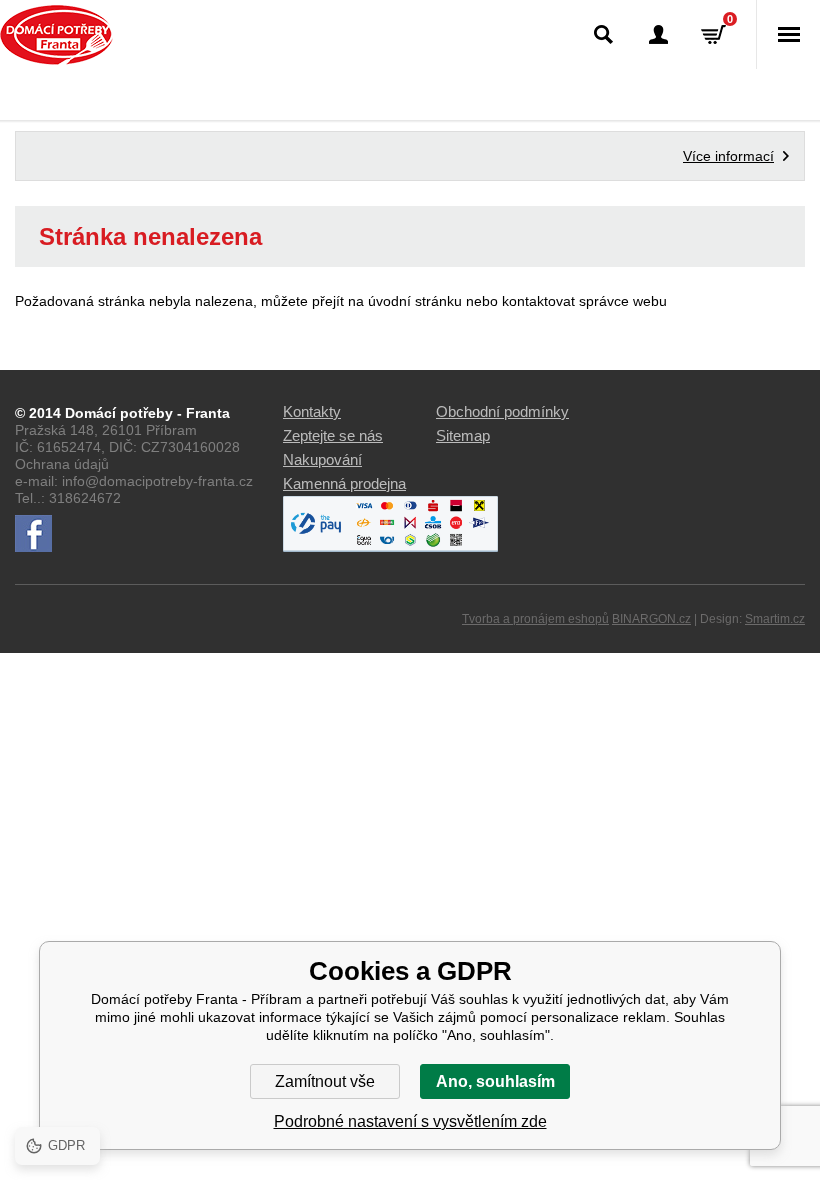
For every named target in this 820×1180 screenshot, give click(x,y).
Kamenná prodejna (344, 483)
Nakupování (322, 459)
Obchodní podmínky (502, 411)
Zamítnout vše (325, 1081)
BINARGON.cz (651, 619)
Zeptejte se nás (333, 435)
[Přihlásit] (658, 34)
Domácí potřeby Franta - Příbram (56, 35)
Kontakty (312, 411)
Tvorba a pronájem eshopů (535, 619)
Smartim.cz (775, 619)
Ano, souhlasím (495, 1081)
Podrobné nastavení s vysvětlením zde (410, 1121)
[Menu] (788, 34)
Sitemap (463, 435)
